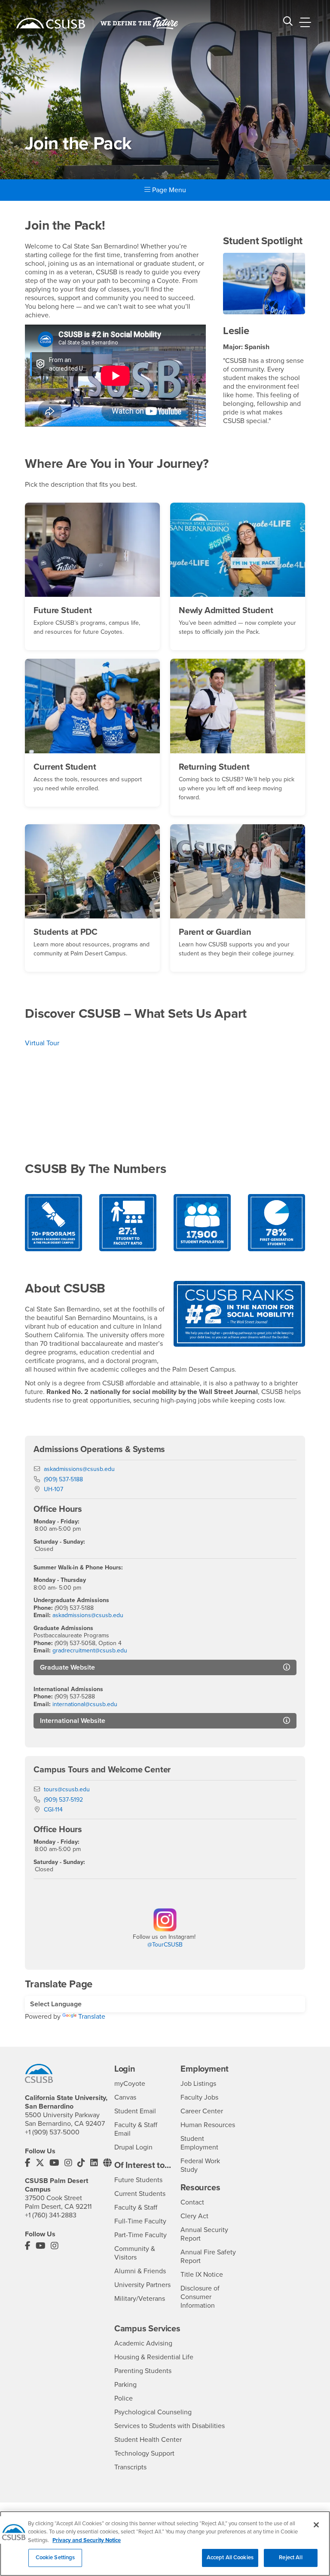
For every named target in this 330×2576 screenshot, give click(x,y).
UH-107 (53, 1489)
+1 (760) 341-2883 (51, 2215)
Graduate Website (67, 1667)
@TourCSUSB (165, 1945)
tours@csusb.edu (67, 1789)
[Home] (51, 23)
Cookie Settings (55, 2558)
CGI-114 (53, 1810)
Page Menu (168, 190)
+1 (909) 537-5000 (52, 2132)
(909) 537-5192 (63, 1800)
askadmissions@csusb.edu (79, 1469)
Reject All (290, 2558)
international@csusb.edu (85, 1704)
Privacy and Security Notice (87, 2540)
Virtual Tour (42, 1043)
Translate (92, 2017)
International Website (73, 1721)
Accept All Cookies (230, 2558)
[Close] (316, 2525)
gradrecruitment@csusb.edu (90, 1650)
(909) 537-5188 (63, 1479)
